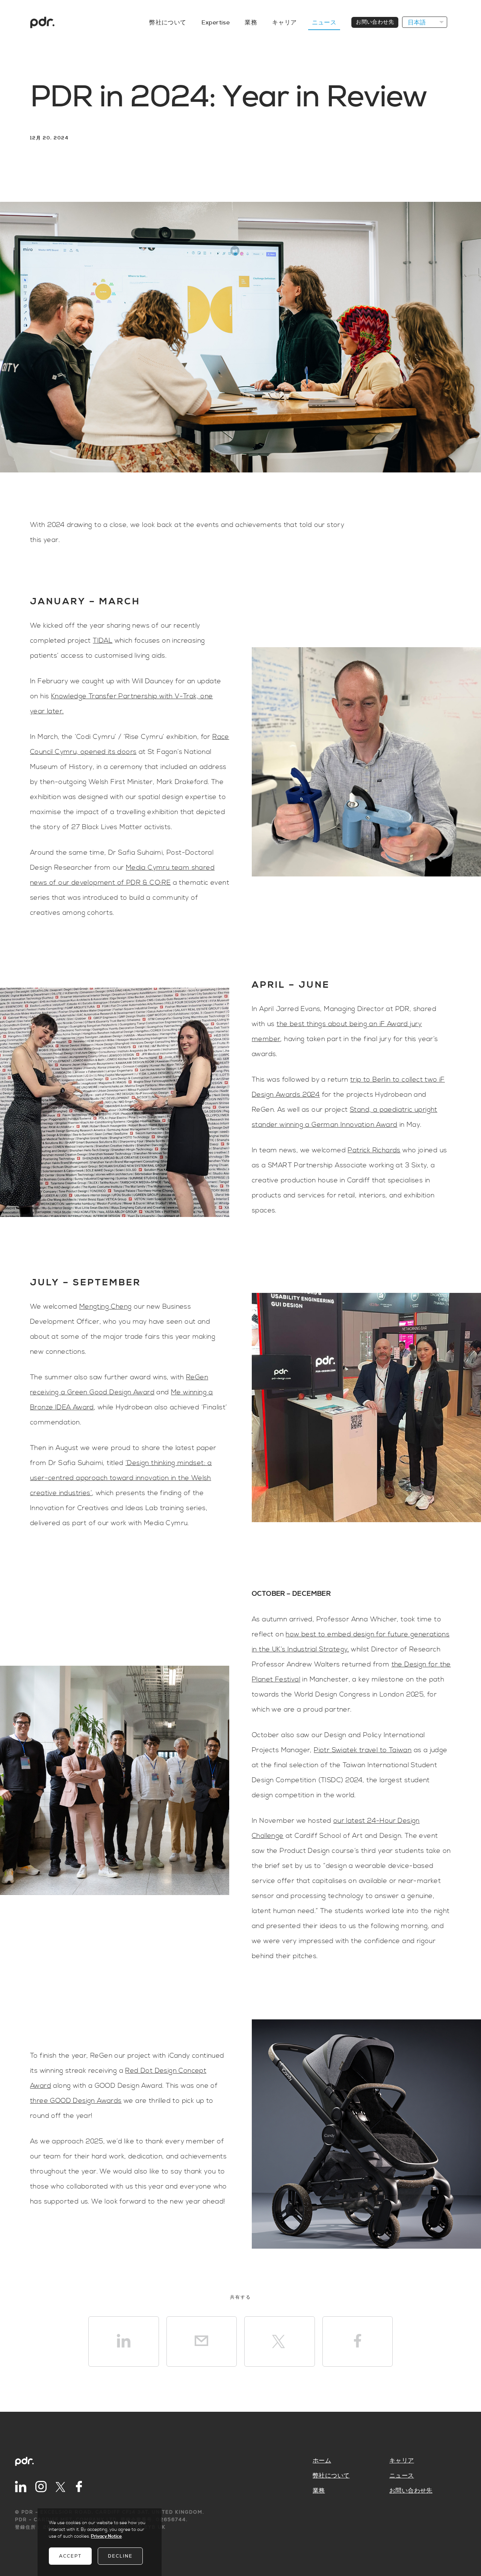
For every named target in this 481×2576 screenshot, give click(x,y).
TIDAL (103, 641)
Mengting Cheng (106, 1307)
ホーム (322, 2461)
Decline (120, 2556)
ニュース (324, 23)
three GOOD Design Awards (76, 2101)
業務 (251, 23)
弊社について (168, 23)
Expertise (216, 23)
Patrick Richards (374, 1150)
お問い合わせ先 (375, 22)
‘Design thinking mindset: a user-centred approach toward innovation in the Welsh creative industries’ (121, 1478)
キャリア (284, 23)
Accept (70, 2556)
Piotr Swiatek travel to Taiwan (363, 1750)
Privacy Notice (106, 2536)
